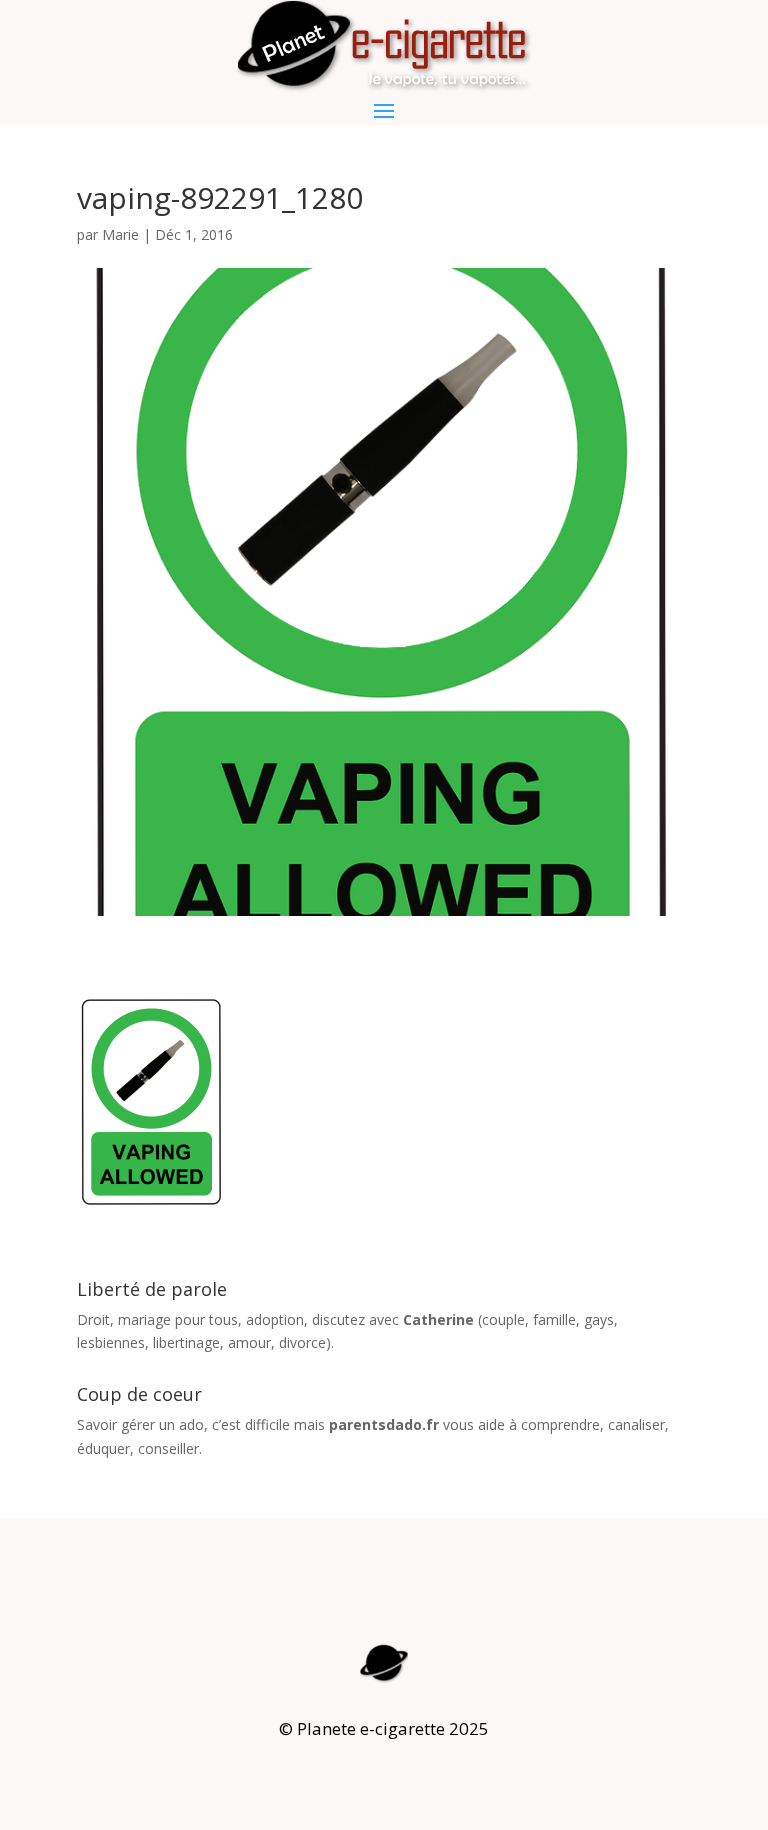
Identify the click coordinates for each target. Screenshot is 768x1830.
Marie (120, 234)
